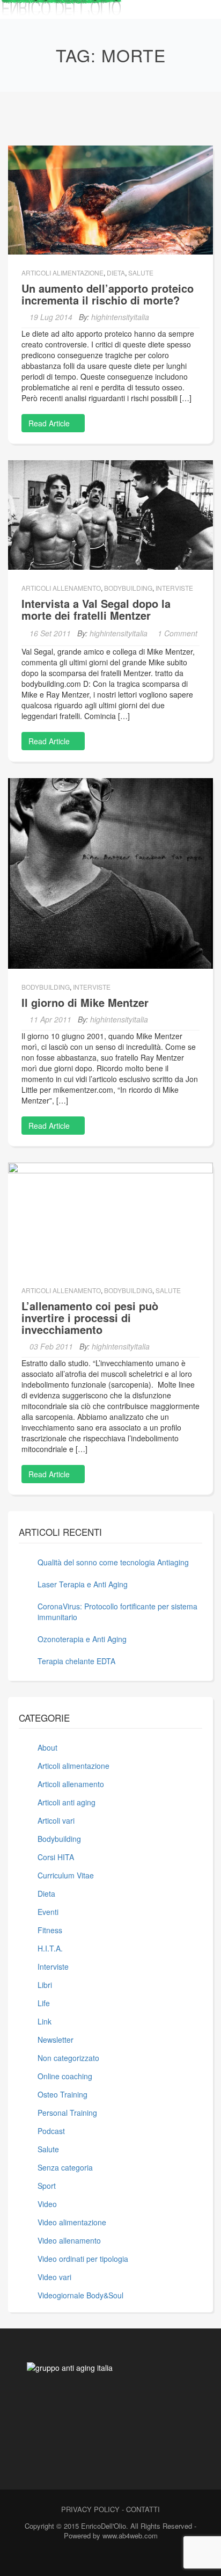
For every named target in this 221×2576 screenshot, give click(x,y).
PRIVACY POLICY (90, 2509)
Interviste (174, 588)
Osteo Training (62, 2094)
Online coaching (65, 2076)
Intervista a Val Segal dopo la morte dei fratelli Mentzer (96, 609)
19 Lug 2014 (51, 317)
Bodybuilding (128, 588)
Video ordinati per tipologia (83, 2259)
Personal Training (67, 2113)
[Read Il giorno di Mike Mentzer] (110, 872)
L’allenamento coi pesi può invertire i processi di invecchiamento (90, 1318)
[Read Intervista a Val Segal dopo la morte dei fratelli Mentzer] (110, 514)
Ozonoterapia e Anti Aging (82, 1639)
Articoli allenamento (61, 588)
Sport (47, 2186)
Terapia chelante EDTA (76, 1661)
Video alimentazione (72, 2222)
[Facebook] (89, 2559)
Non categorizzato (68, 2058)
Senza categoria (65, 2167)
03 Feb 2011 (51, 1346)
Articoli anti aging (67, 1802)
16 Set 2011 (50, 633)
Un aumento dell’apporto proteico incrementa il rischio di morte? (108, 294)
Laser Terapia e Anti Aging (83, 1584)
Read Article (50, 423)
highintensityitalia (120, 317)
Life (44, 2003)
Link (45, 2021)
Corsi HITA (56, 1857)
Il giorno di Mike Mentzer (85, 1002)
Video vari (54, 2277)
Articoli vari (56, 1820)
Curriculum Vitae (66, 1875)
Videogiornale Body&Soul (80, 2295)
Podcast (51, 2131)
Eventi (48, 1912)
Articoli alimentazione (62, 273)
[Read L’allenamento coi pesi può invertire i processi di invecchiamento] (110, 1216)
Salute (141, 273)
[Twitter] (108, 2559)
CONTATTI (143, 2509)
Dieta (116, 273)
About (47, 1747)
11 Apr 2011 (50, 1019)
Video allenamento (69, 2240)
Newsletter (56, 2040)
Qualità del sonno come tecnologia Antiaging (113, 1562)
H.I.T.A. (50, 1948)
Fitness (50, 1930)
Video (47, 2204)
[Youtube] (127, 2559)
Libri (45, 1985)
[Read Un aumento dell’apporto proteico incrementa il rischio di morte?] (110, 199)
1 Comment (178, 633)
